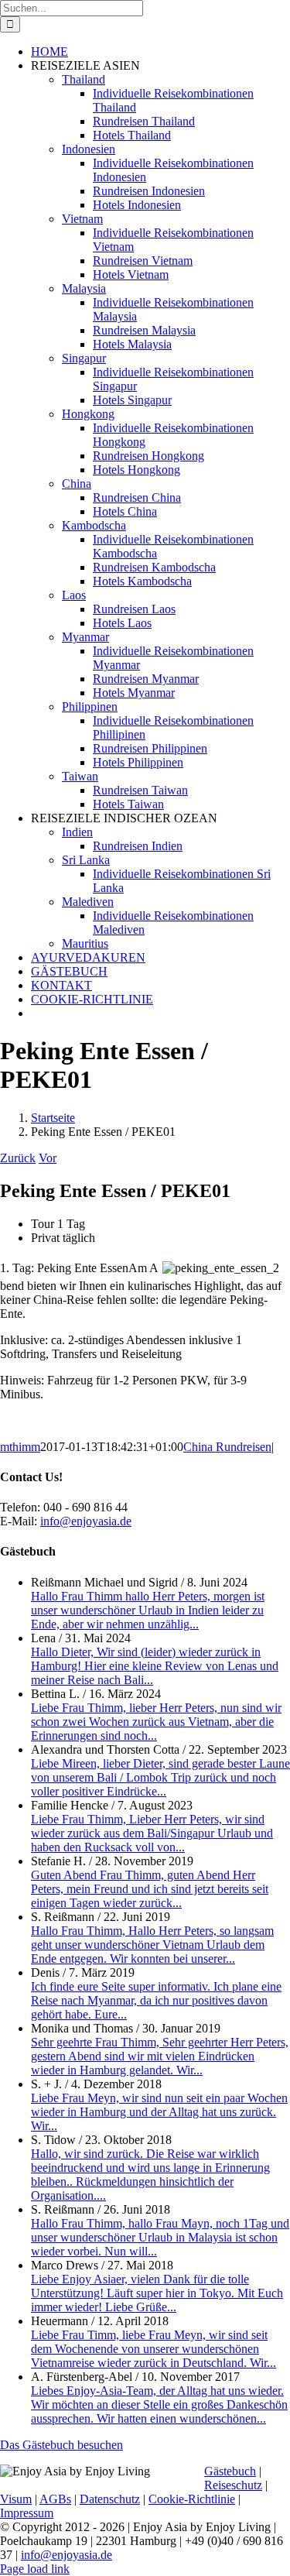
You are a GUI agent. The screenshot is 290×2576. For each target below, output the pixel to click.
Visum (16, 2499)
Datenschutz (110, 2499)
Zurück (18, 1158)
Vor (48, 1158)
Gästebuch (230, 2471)
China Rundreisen (227, 1447)
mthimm (20, 1447)
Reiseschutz (233, 2485)
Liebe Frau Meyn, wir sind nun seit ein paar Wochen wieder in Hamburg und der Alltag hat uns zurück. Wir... (159, 2112)
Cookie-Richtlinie (192, 2499)
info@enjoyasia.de (86, 1521)
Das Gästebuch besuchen (61, 2445)
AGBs (55, 2499)
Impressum (27, 2513)
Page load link (35, 2569)
